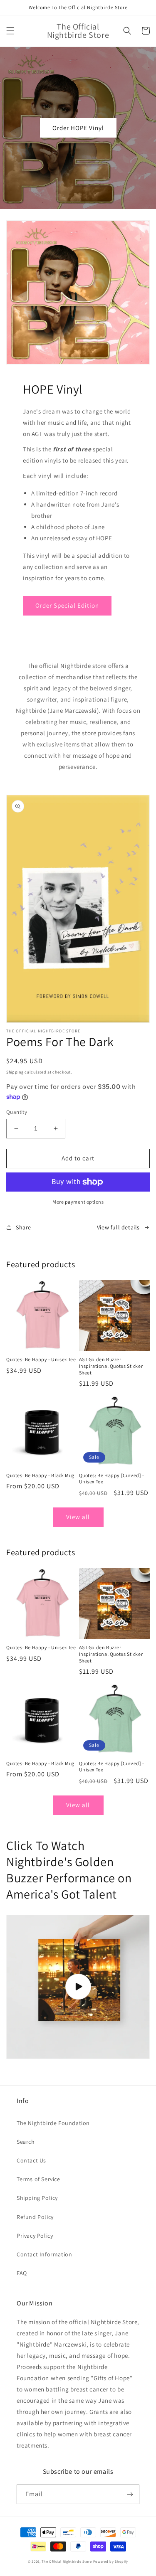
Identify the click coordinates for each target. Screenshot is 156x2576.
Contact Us (31, 2160)
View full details (118, 1227)
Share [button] (24, 1227)
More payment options (78, 1202)
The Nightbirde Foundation (53, 2123)
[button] (10, 31)
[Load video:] (78, 1987)
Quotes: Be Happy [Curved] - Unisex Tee (112, 1479)
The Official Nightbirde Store (67, 2561)
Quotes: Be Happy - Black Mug (40, 1475)
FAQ (22, 2273)
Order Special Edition (67, 605)
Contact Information (44, 2254)
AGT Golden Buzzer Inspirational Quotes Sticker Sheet (111, 1366)
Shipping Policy (37, 2198)
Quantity (17, 1112)
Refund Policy (35, 2217)
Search (26, 2142)
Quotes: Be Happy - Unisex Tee (41, 1359)
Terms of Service (38, 2179)
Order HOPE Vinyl (78, 128)
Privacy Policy (35, 2236)
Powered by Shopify (111, 2561)
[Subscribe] (130, 2494)
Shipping (15, 1072)
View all (78, 1517)
